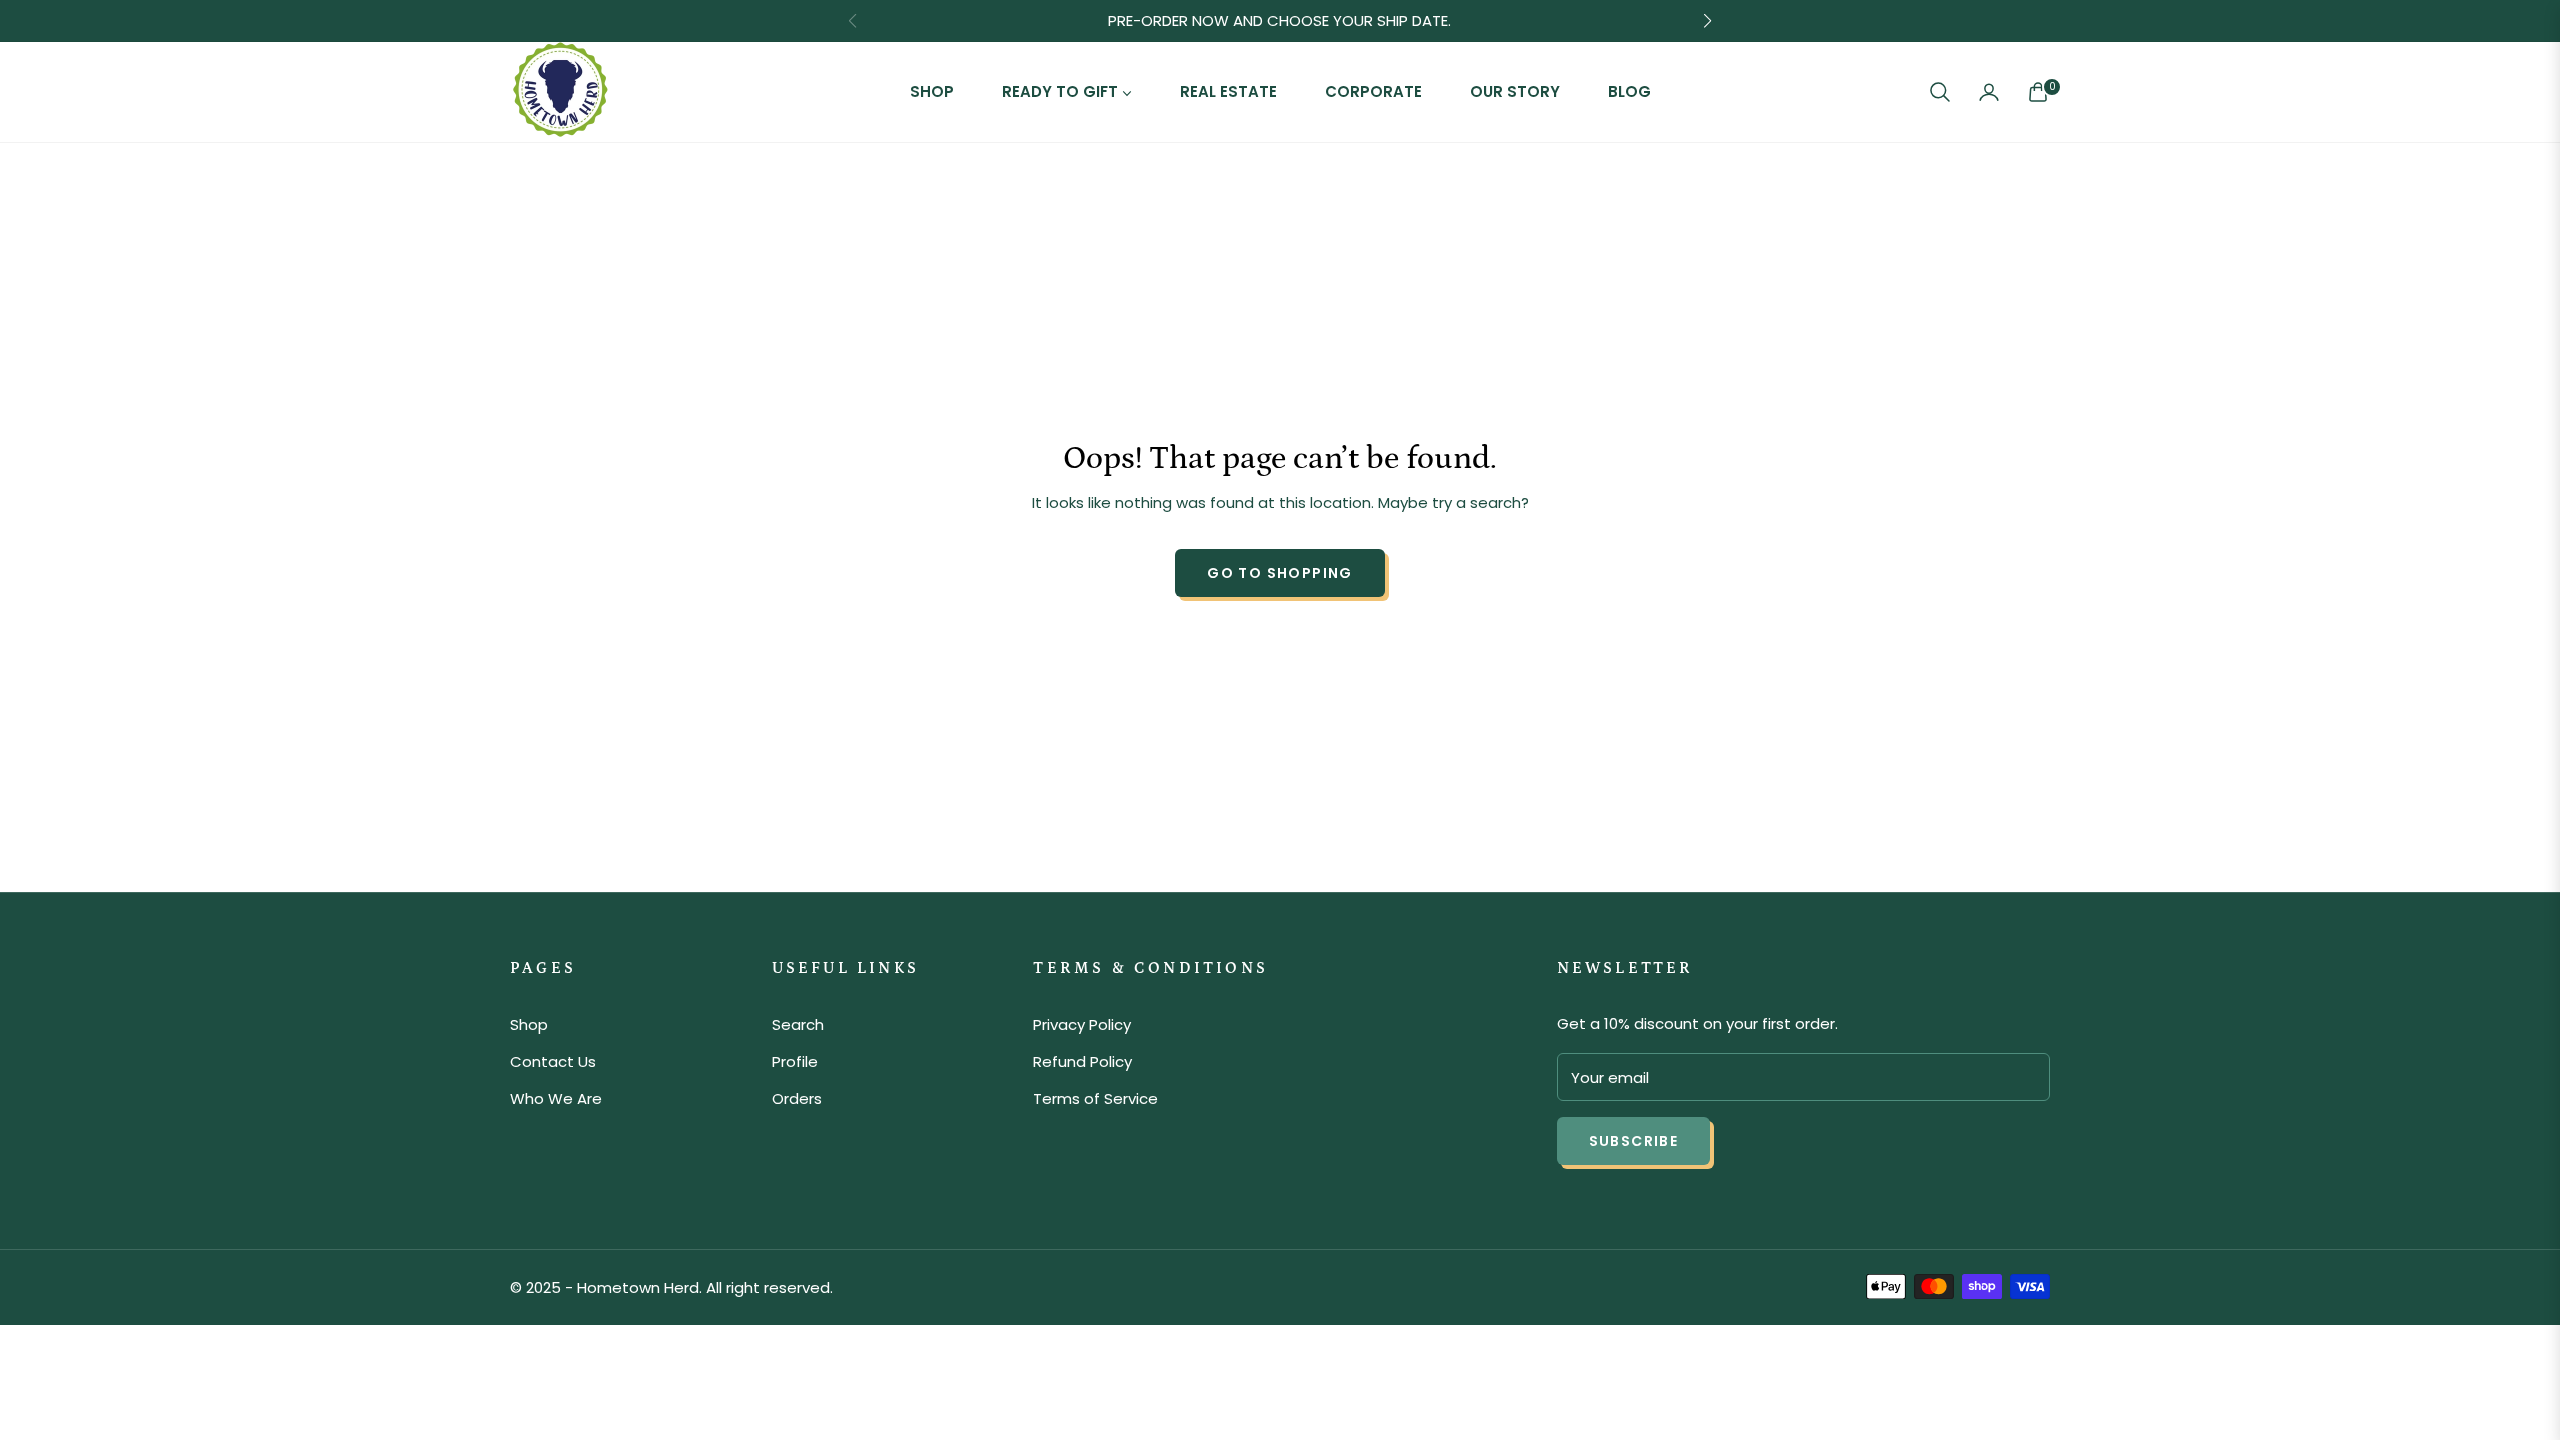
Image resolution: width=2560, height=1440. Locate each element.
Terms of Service (1095, 1098)
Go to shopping (1280, 573)
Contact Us (553, 1061)
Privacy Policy (1082, 1024)
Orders (797, 1098)
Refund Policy (1082, 1061)
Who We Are (556, 1098)
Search (798, 1024)
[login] (1989, 92)
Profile (795, 1061)
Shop (529, 1024)
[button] (1940, 92)
